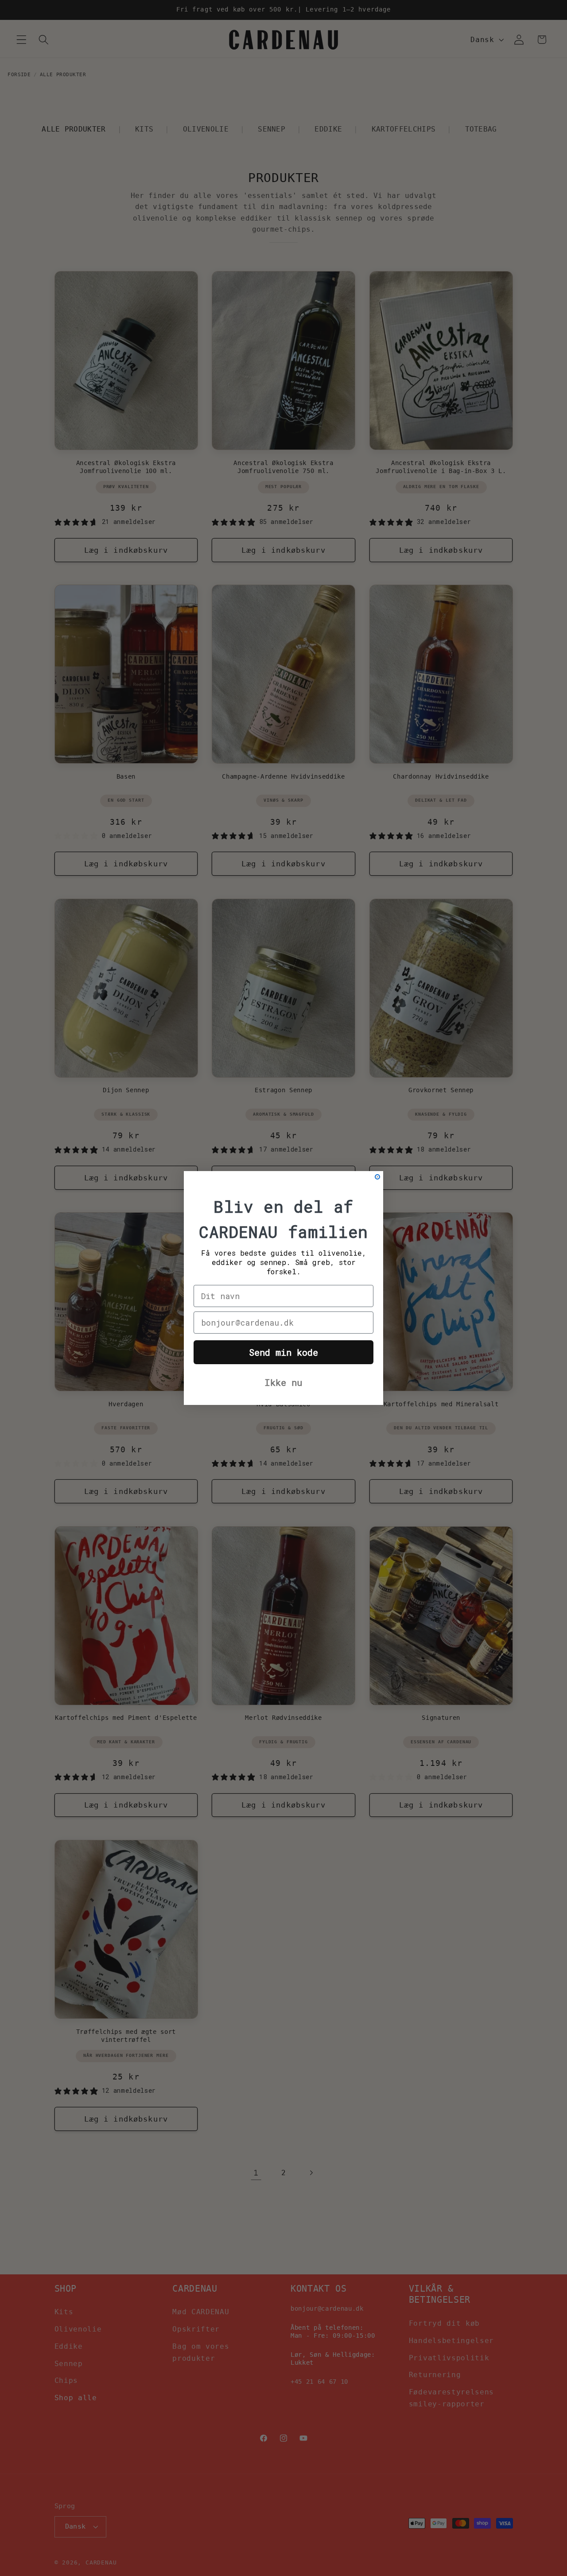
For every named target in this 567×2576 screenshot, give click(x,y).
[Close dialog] (377, 1177)
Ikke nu (283, 1382)
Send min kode (283, 1352)
